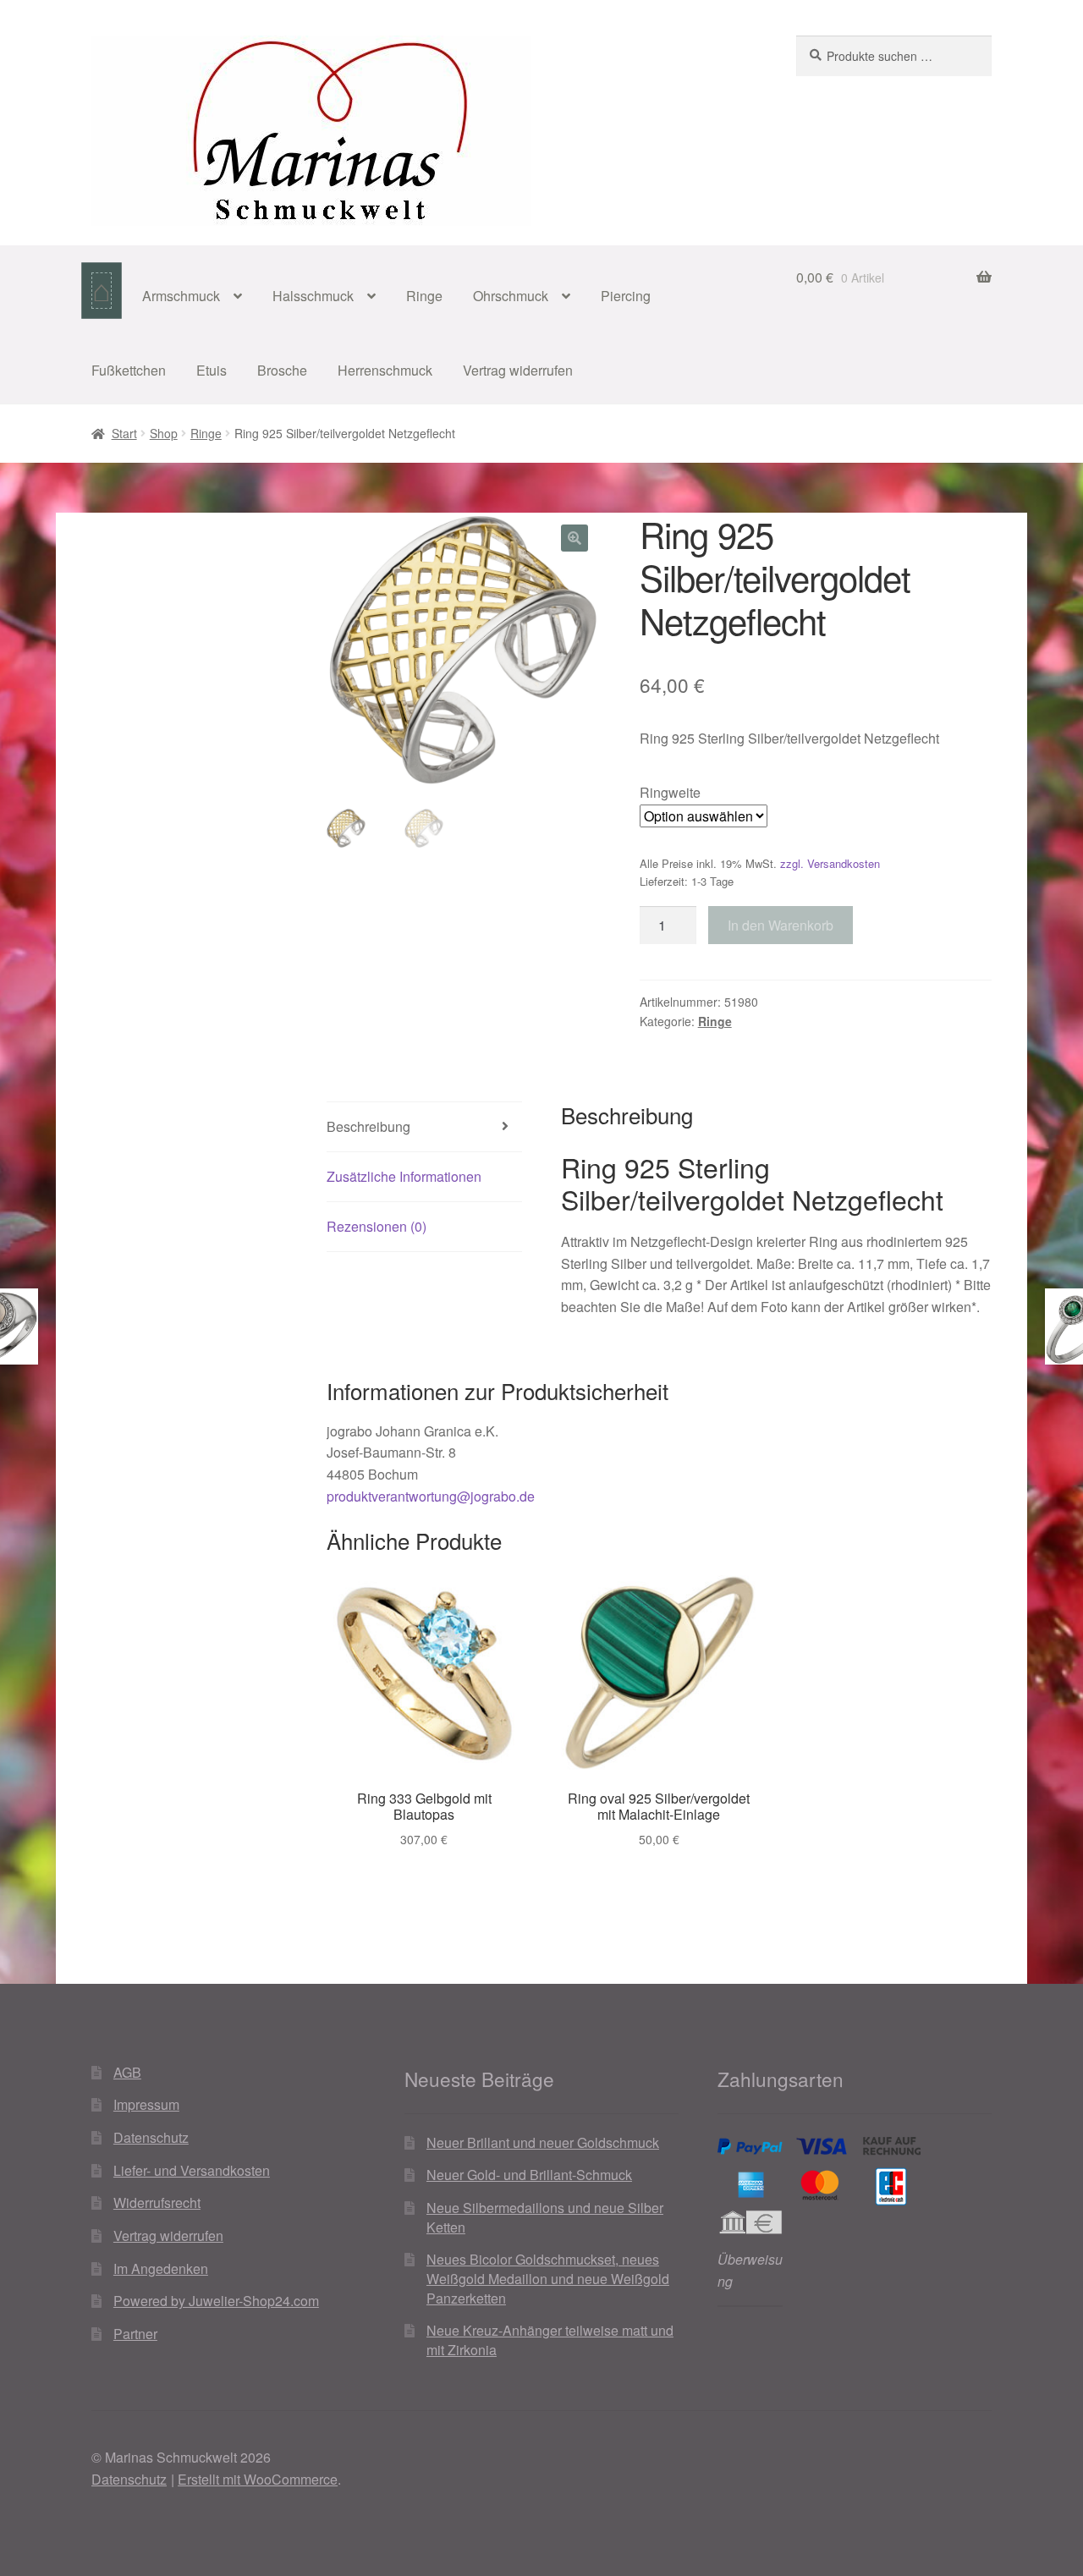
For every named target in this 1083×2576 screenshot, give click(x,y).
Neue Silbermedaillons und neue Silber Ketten (545, 2217)
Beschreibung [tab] (368, 1126)
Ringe (424, 296)
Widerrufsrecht (157, 2203)
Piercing (626, 296)
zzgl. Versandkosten (830, 863)
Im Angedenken (161, 2268)
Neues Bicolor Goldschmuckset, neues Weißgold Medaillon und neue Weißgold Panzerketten (548, 2278)
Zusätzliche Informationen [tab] (404, 1176)
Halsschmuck (313, 296)
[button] (574, 538)
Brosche (282, 370)
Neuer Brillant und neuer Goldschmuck (543, 2142)
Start (124, 433)
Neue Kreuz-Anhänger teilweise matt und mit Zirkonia (550, 2340)
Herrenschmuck (385, 370)
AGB (127, 2072)
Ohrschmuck (511, 296)
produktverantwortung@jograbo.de (431, 1496)
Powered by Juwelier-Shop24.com (216, 2301)
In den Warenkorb (781, 925)
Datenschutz (151, 2137)
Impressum (146, 2104)
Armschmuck (181, 296)
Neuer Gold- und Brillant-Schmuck (529, 2175)
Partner (135, 2334)
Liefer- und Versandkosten (192, 2170)
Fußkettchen (129, 370)
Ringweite (670, 792)
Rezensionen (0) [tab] (377, 1226)
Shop (164, 433)
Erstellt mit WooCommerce (258, 2479)
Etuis (212, 370)
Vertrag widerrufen (518, 370)
